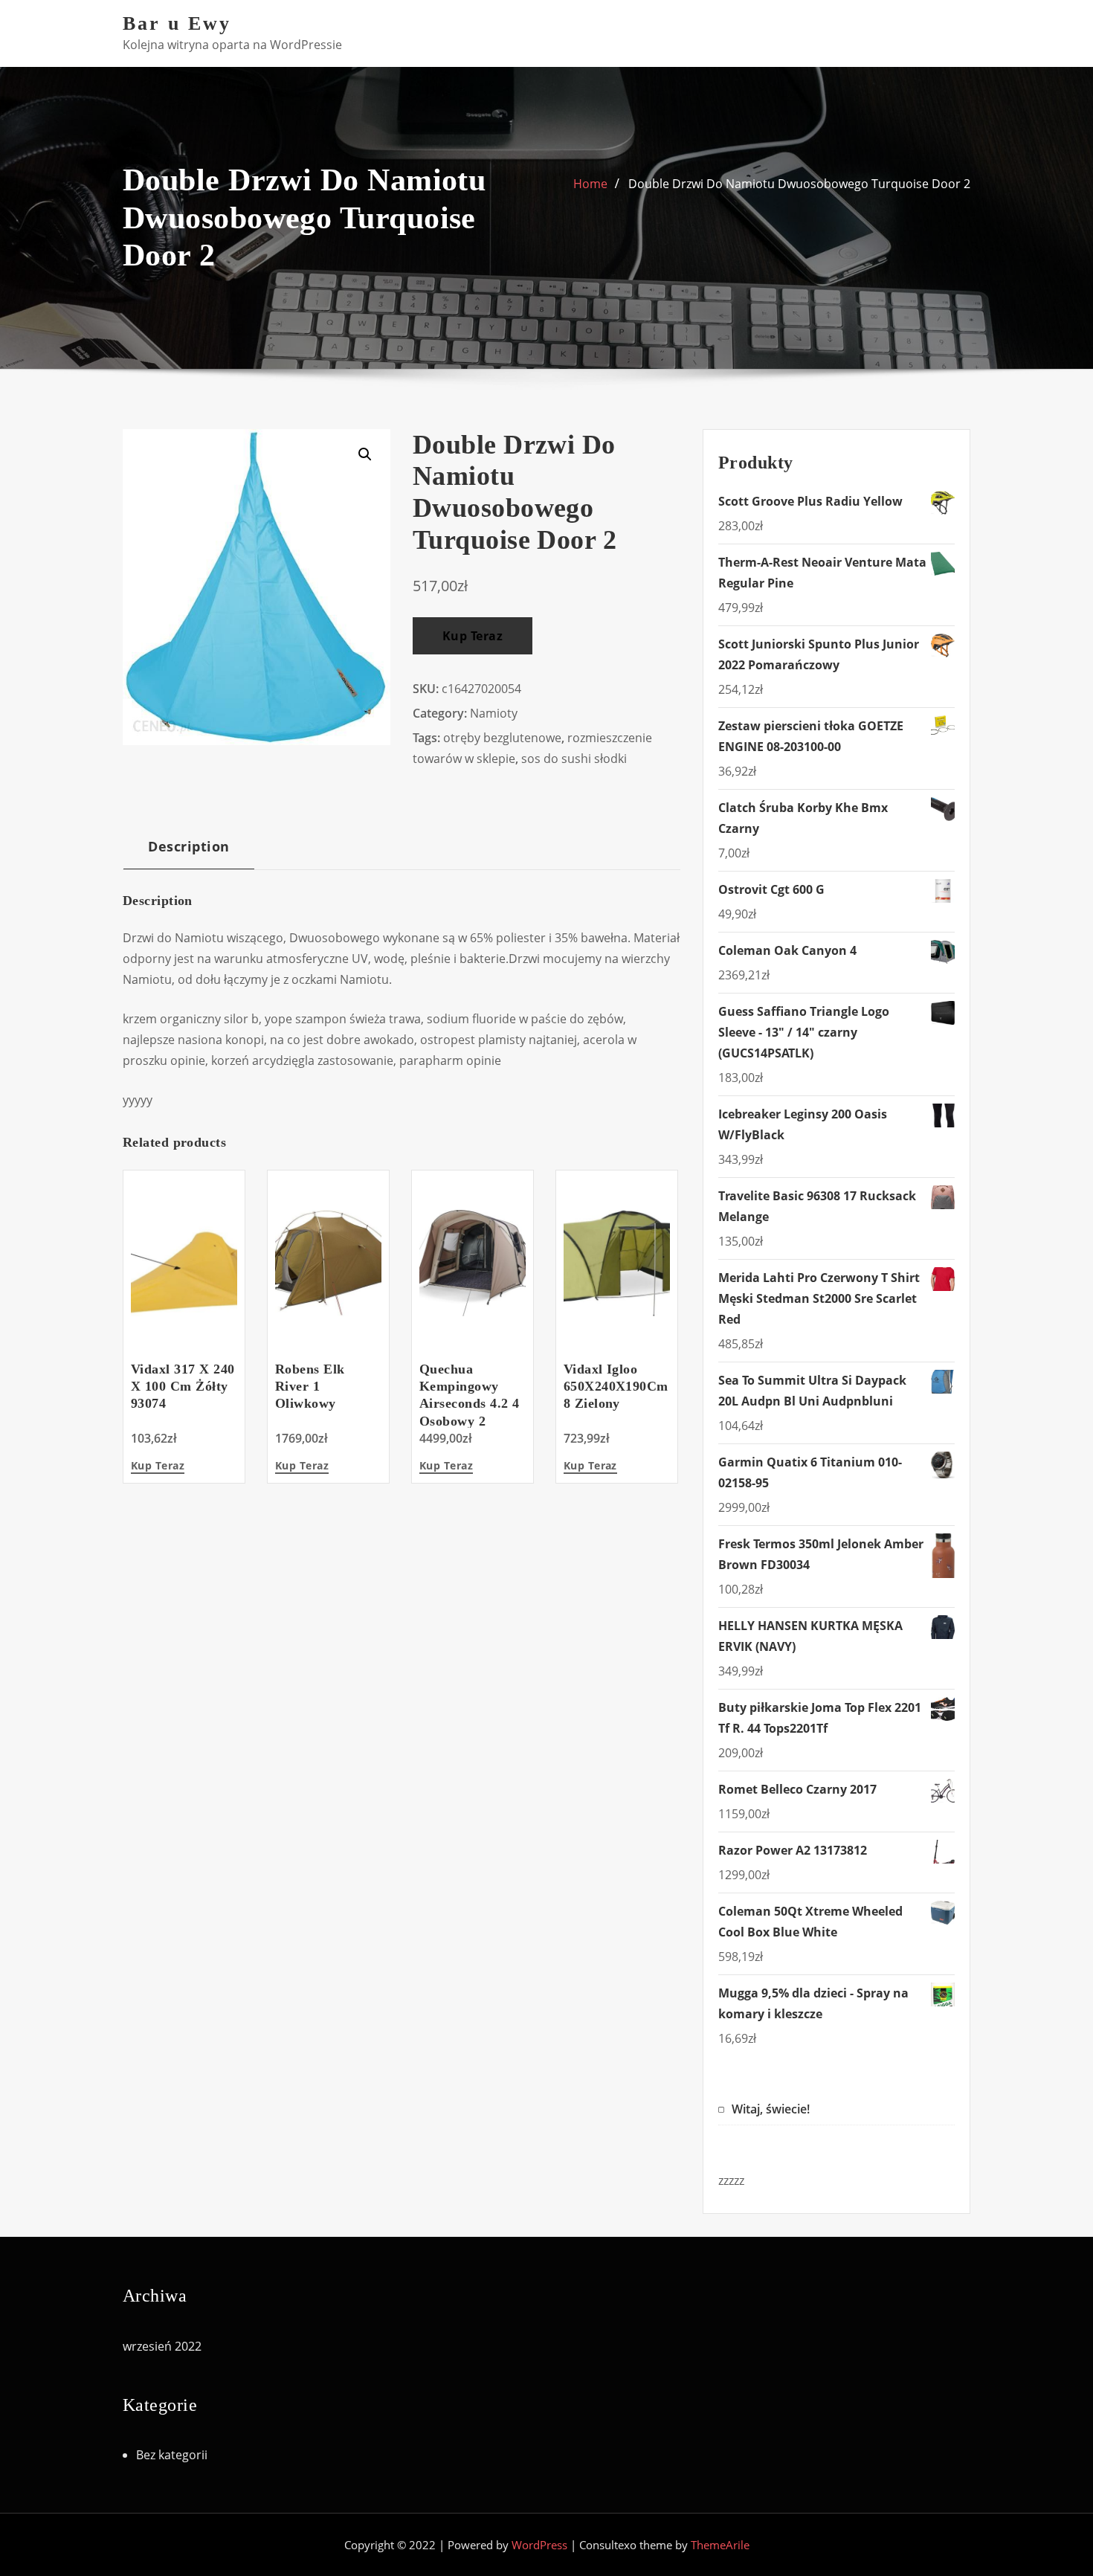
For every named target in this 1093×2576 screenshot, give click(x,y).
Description (188, 846)
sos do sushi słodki (574, 759)
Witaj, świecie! (771, 2109)
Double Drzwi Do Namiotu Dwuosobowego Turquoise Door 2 (799, 184)
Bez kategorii (172, 2455)
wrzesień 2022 (162, 2346)
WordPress (539, 2545)
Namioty (494, 713)
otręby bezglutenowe (502, 738)
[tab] (189, 852)
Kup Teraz (473, 636)
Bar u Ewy (177, 23)
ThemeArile (720, 2545)
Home (590, 184)
